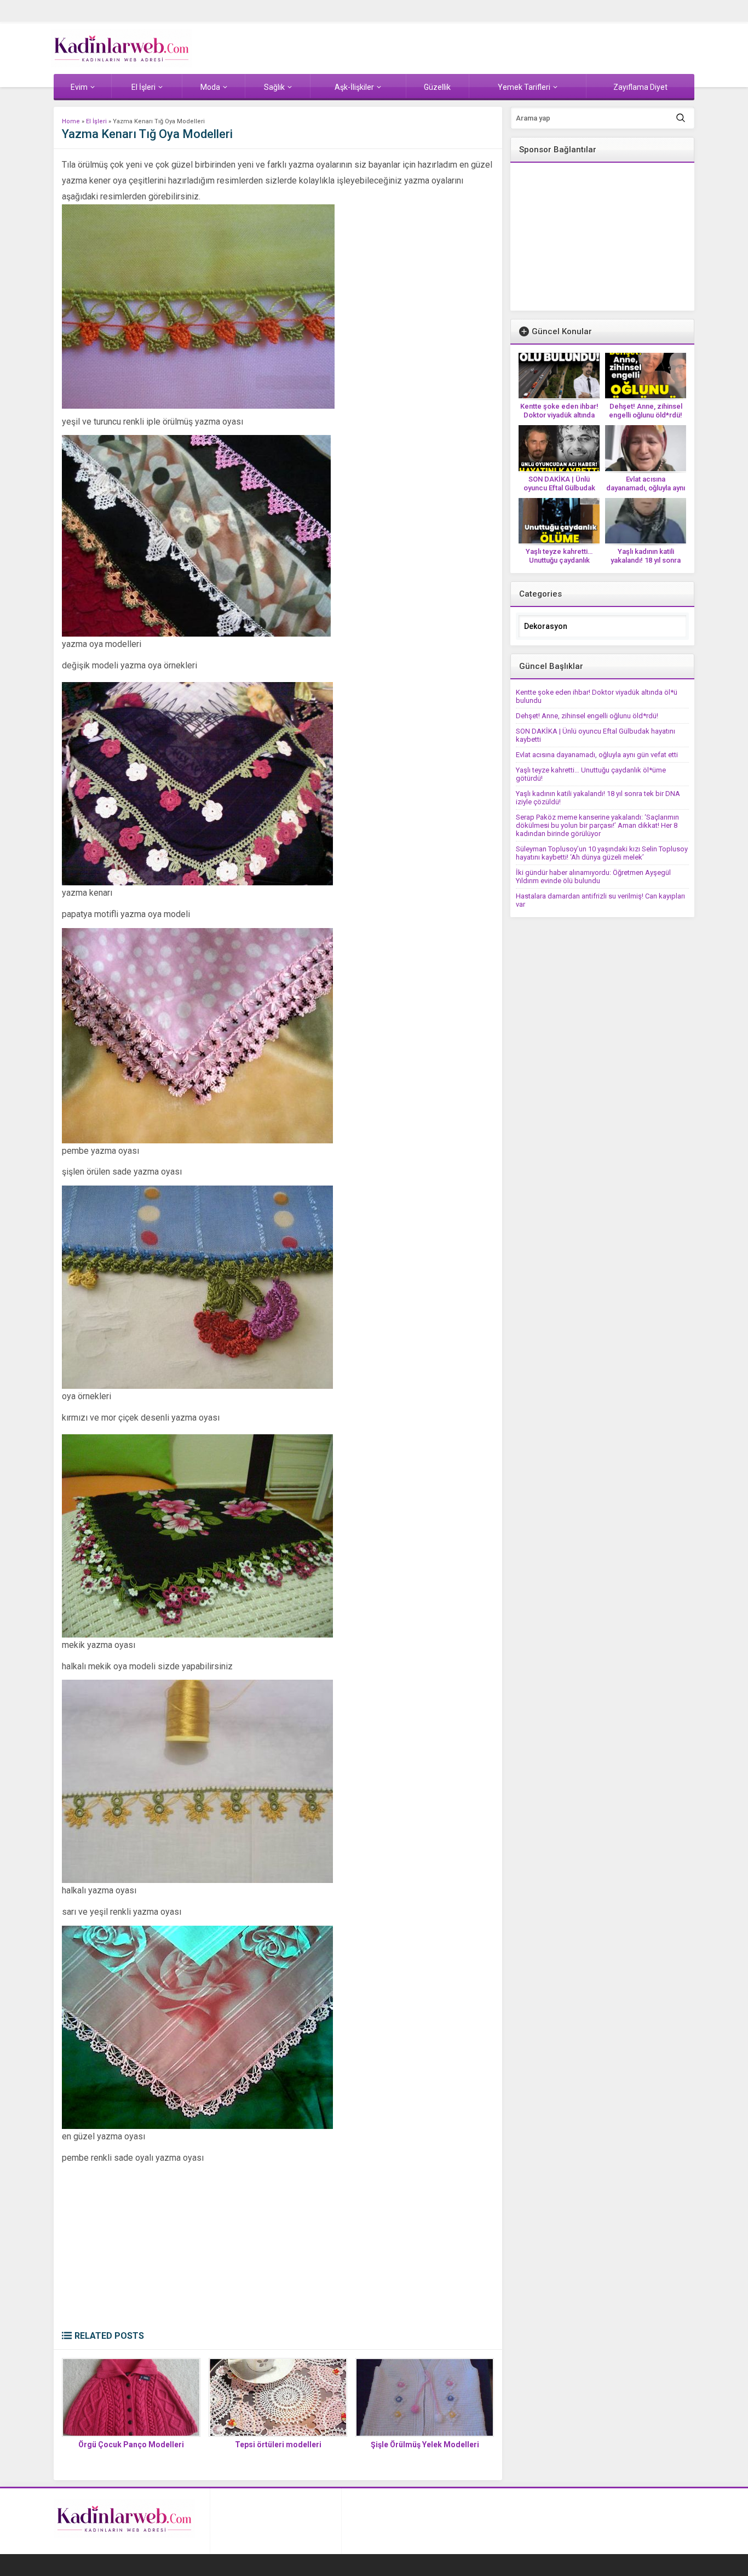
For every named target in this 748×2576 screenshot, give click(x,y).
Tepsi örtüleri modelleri (278, 2445)
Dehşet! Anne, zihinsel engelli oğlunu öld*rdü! (646, 411)
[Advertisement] (278, 2248)
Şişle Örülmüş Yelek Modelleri (425, 2445)
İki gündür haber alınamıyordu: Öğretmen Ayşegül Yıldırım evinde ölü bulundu (593, 877)
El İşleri (96, 121)
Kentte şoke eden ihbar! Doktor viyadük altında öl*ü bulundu (559, 415)
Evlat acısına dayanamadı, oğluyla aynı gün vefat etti (646, 488)
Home (71, 121)
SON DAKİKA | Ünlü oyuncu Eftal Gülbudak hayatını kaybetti (559, 488)
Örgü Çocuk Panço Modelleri (131, 2445)
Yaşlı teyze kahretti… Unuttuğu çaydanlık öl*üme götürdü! (559, 560)
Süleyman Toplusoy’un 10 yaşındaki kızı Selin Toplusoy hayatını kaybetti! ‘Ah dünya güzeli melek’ (602, 853)
